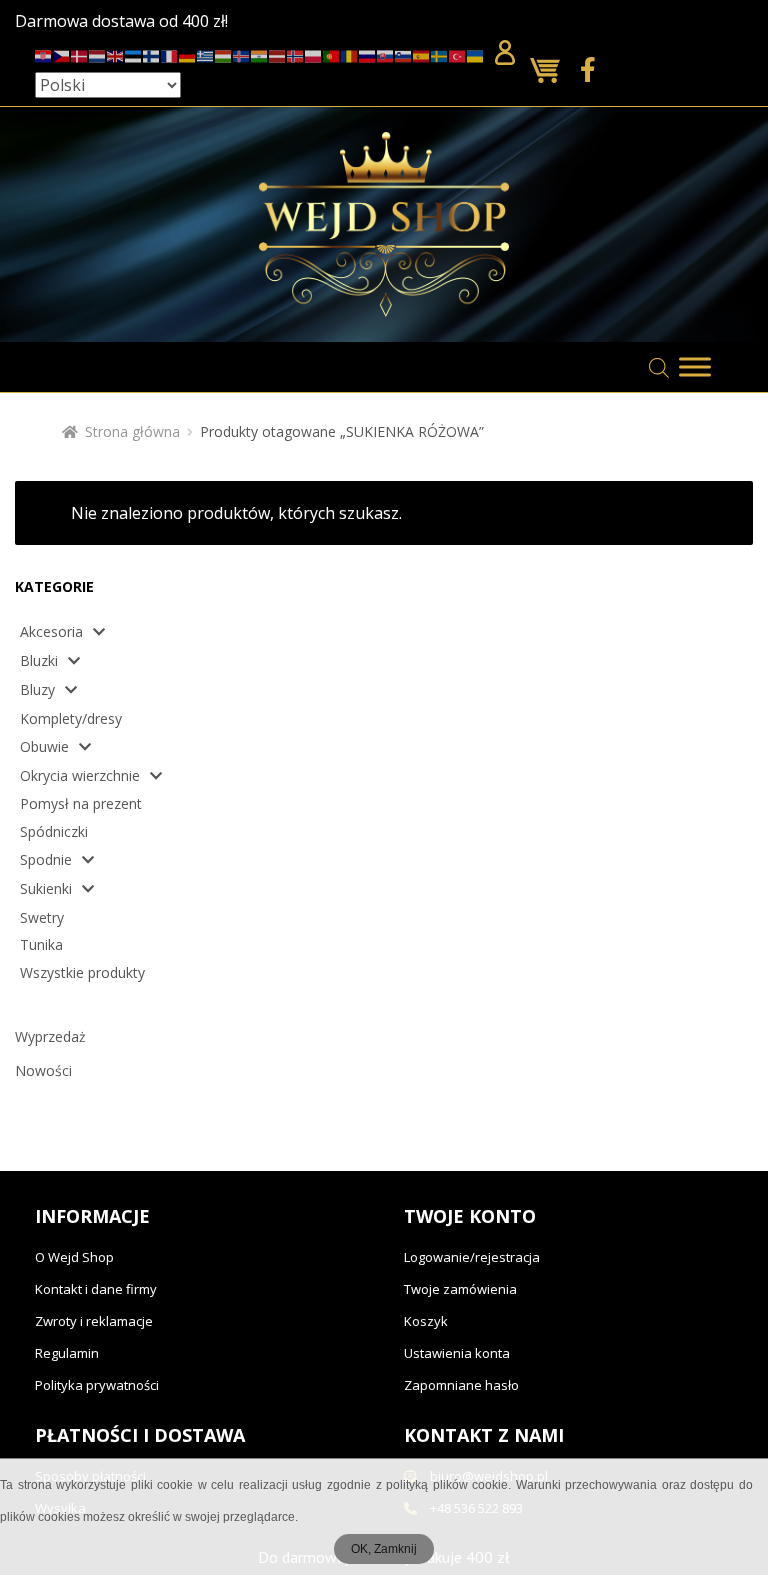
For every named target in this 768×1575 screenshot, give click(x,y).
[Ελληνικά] (206, 53)
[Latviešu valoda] (278, 53)
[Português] (332, 53)
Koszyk (426, 1321)
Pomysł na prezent (81, 803)
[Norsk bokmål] (296, 53)
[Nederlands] (98, 53)
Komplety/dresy (71, 718)
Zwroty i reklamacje (94, 1321)
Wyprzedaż (50, 1036)
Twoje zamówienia (460, 1289)
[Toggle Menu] (695, 367)
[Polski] (314, 53)
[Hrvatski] (44, 53)
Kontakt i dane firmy (96, 1289)
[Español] (422, 53)
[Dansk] (80, 53)
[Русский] (368, 53)
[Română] (350, 53)
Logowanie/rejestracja (472, 1257)
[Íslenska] (242, 53)
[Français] (170, 53)
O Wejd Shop (74, 1257)
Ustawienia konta (457, 1353)
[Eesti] (134, 53)
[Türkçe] (458, 53)
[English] (116, 53)
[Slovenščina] (404, 53)
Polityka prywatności (97, 1385)
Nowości (43, 1070)
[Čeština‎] (62, 53)
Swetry (42, 917)
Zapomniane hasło (461, 1385)
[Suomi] (152, 53)
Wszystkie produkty (82, 972)
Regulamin (67, 1353)
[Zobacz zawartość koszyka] (550, 71)
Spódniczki (54, 831)
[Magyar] (224, 53)
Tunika (41, 944)
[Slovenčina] (386, 53)
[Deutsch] (188, 53)
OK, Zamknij (384, 1549)
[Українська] (476, 53)
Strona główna (132, 431)
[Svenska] (440, 53)
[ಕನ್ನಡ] (260, 53)
